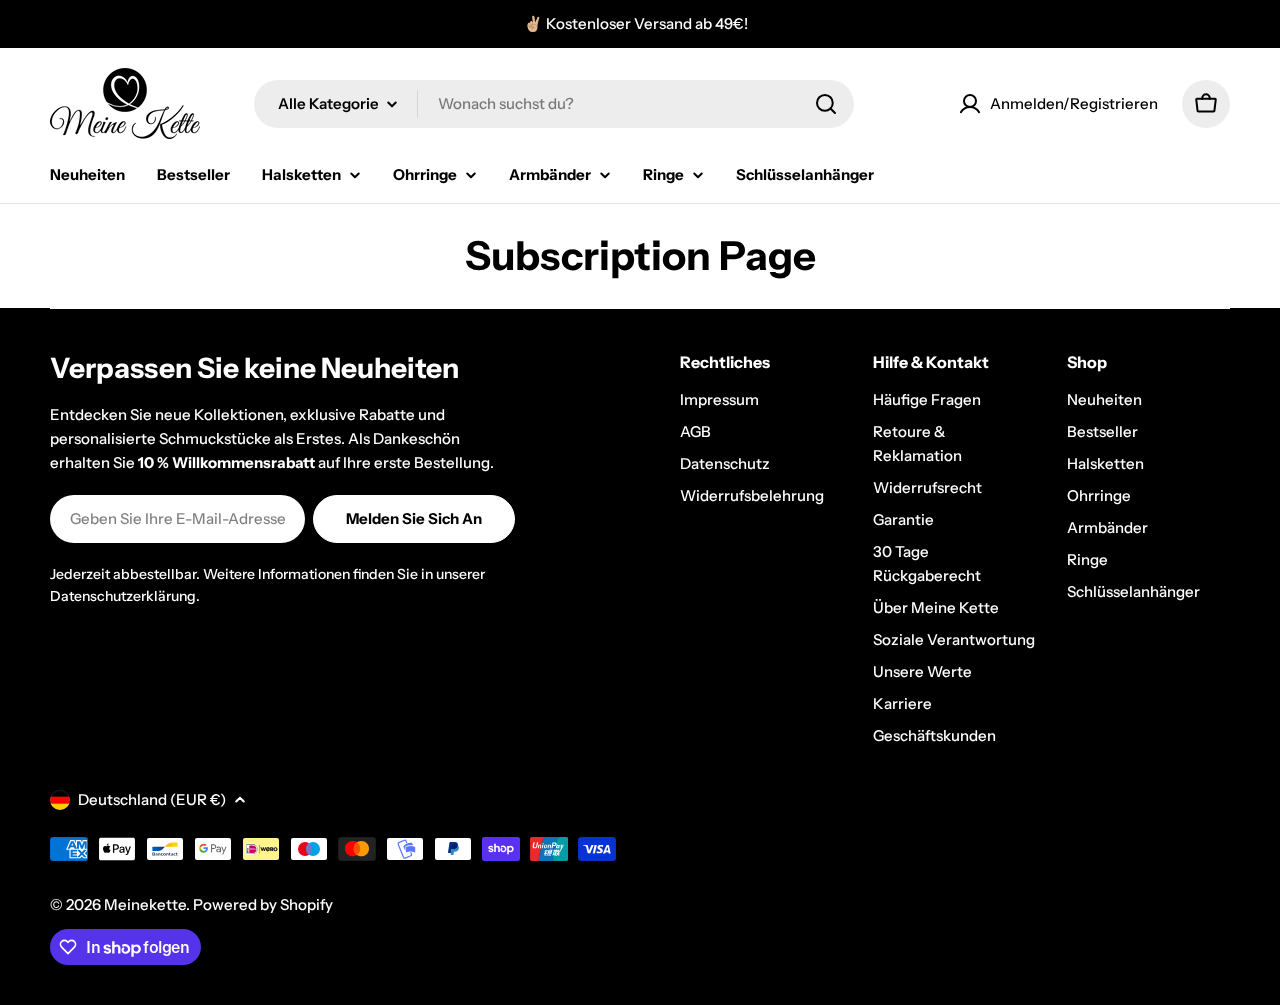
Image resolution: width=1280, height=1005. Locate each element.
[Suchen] (826, 104)
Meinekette (145, 904)
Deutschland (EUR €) (152, 799)
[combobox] (554, 104)
